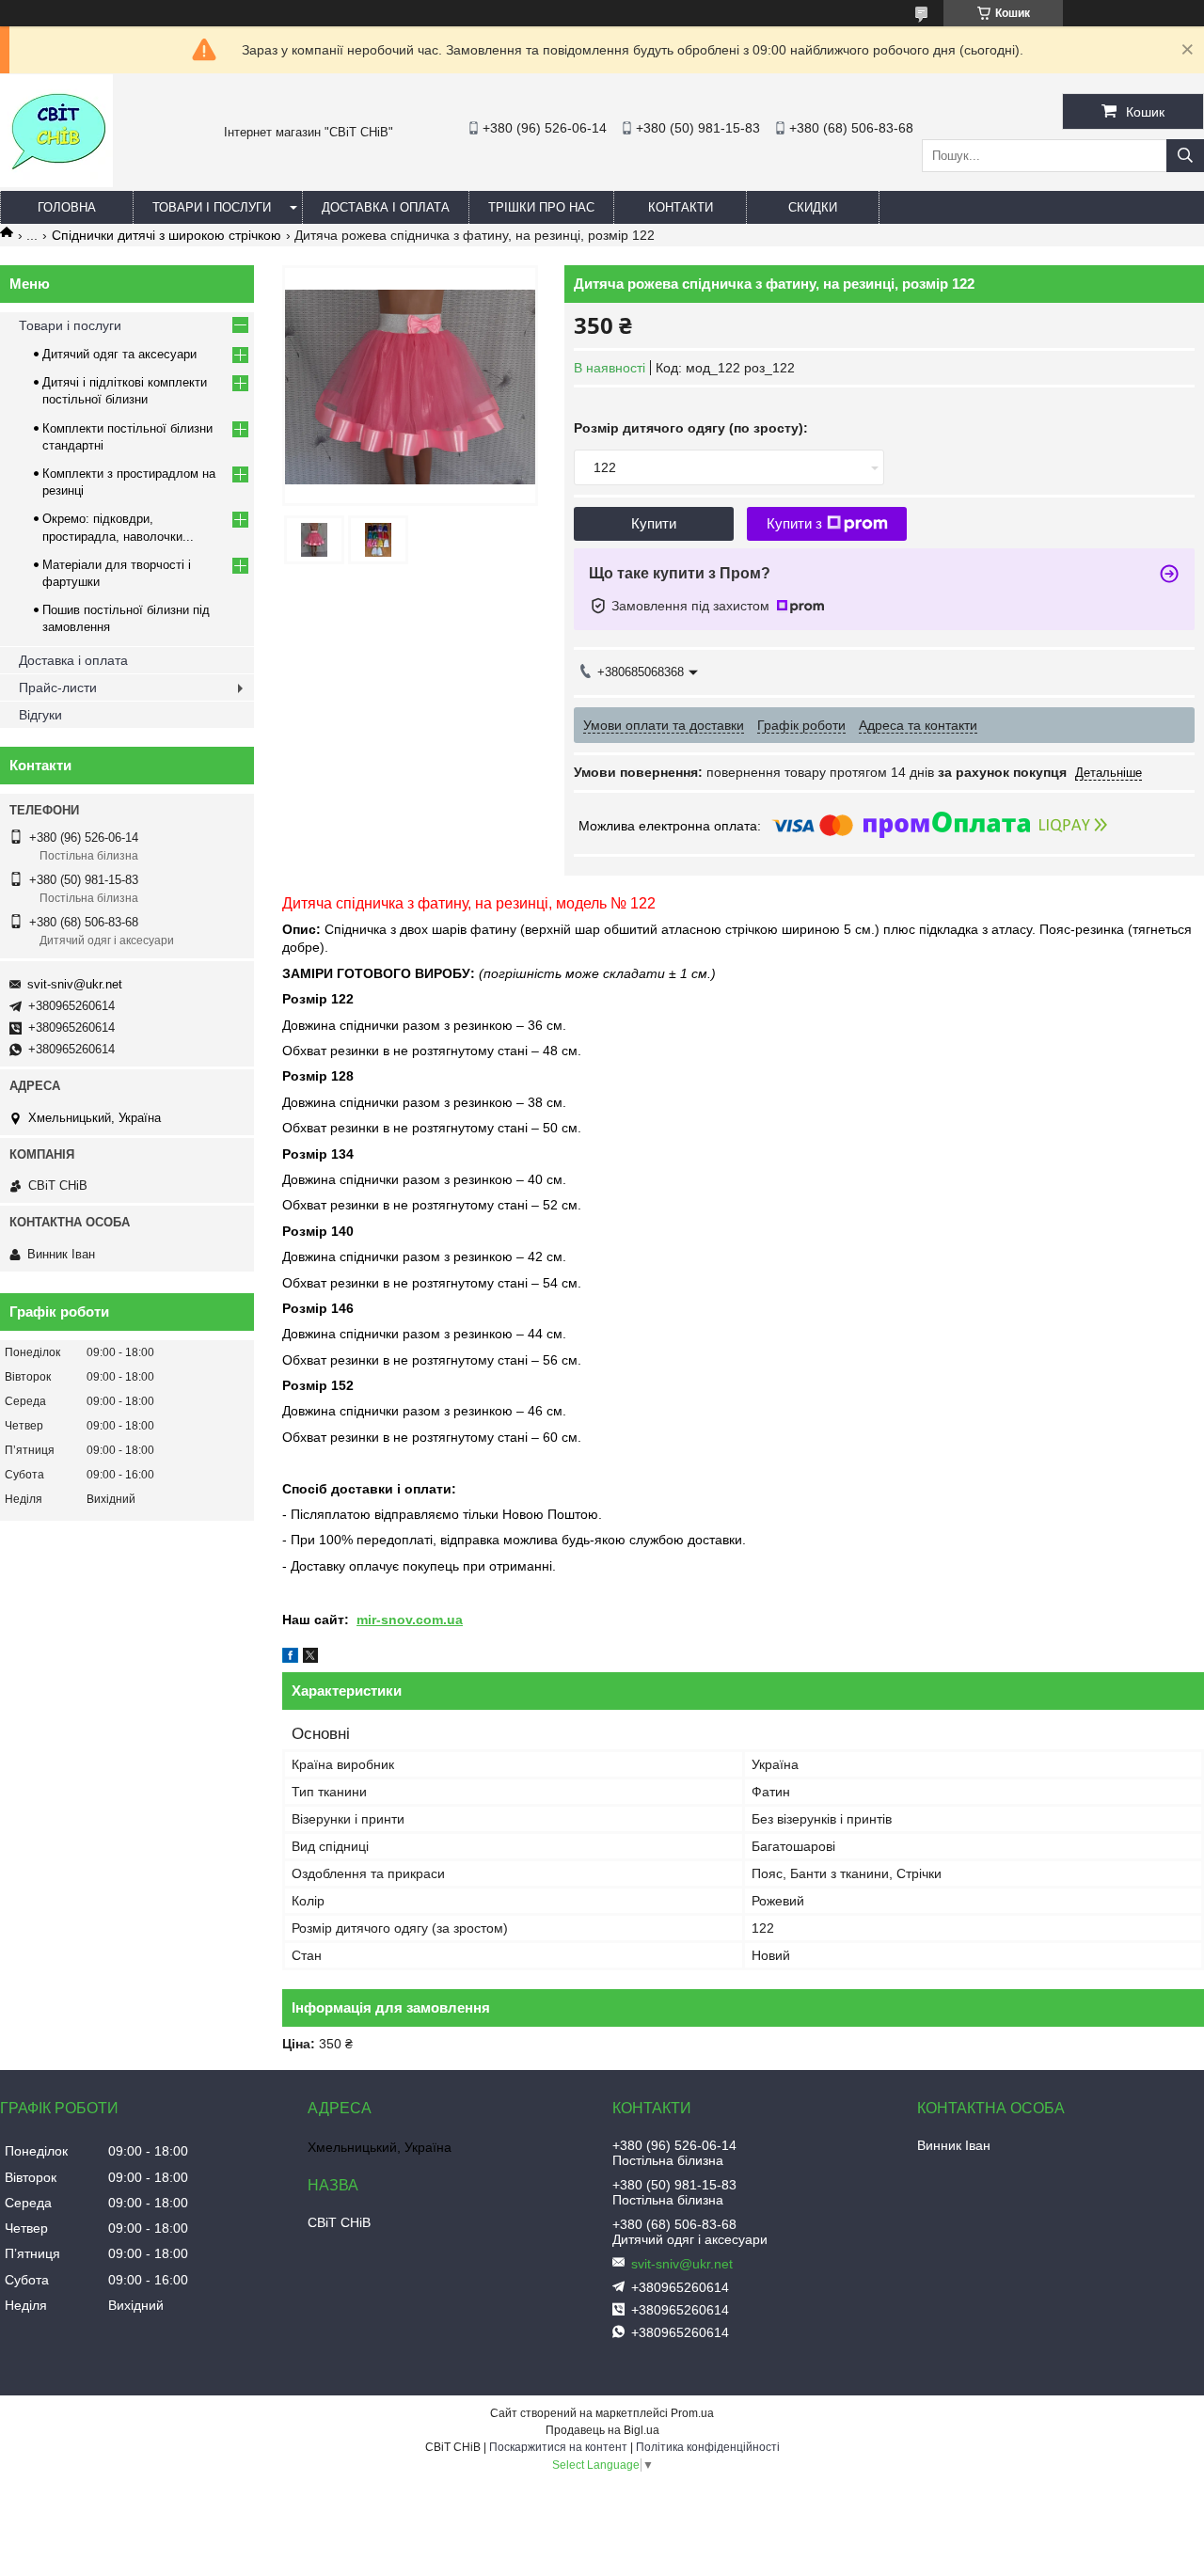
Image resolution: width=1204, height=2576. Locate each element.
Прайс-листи (58, 687)
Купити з (794, 523)
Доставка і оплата (386, 207)
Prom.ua (692, 2413)
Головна (67, 207)
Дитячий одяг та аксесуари (119, 354)
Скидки (813, 207)
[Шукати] (1185, 156)
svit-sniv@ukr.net (75, 984)
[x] (310, 1658)
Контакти (681, 207)
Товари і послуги (212, 207)
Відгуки (40, 715)
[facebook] (290, 1658)
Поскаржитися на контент (558, 2447)
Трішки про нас (541, 207)
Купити (654, 523)
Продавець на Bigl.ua (602, 2430)
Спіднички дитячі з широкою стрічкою (166, 235)
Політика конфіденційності (708, 2447)
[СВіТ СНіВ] (56, 182)
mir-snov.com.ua (410, 1620)
